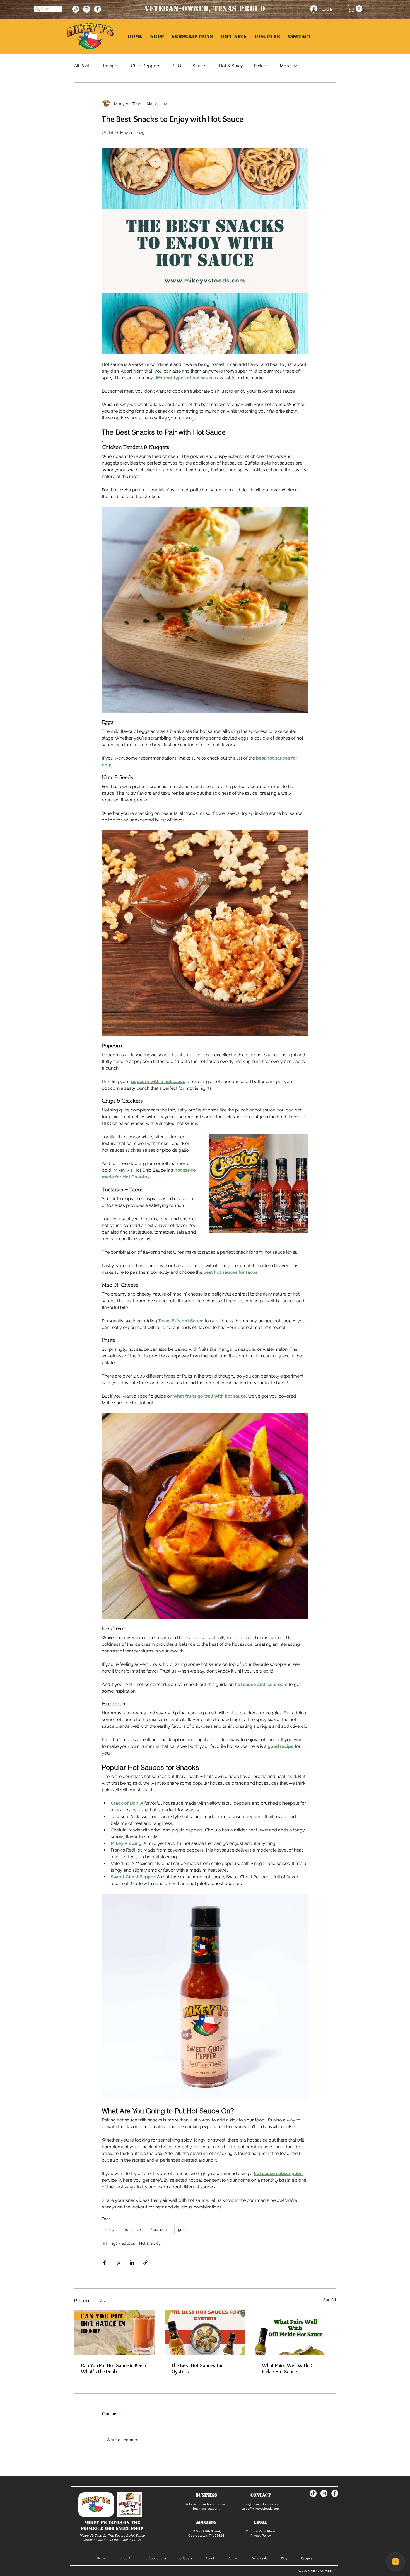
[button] (356, 9)
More (285, 65)
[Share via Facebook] (104, 2262)
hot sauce (132, 2229)
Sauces (200, 65)
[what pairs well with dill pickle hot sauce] (296, 2333)
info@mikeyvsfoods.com (261, 2504)
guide (183, 2229)
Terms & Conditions (261, 2531)
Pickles (261, 65)
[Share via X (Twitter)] (118, 2262)
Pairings (110, 2243)
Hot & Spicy (231, 65)
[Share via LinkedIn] (132, 2262)
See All (330, 2300)
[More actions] (305, 104)
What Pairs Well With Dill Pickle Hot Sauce (289, 2369)
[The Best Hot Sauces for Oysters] (205, 2333)
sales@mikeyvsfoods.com (261, 2509)
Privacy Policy (261, 2536)
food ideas (159, 2229)
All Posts (83, 65)
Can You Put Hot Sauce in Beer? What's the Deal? (114, 2369)
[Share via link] (145, 2262)
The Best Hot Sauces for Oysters (197, 2369)
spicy (110, 2229)
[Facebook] (97, 9)
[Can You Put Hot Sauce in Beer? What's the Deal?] (114, 2333)
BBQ (176, 65)
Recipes (111, 65)
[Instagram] (87, 9)
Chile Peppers (146, 65)
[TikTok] (76, 9)
